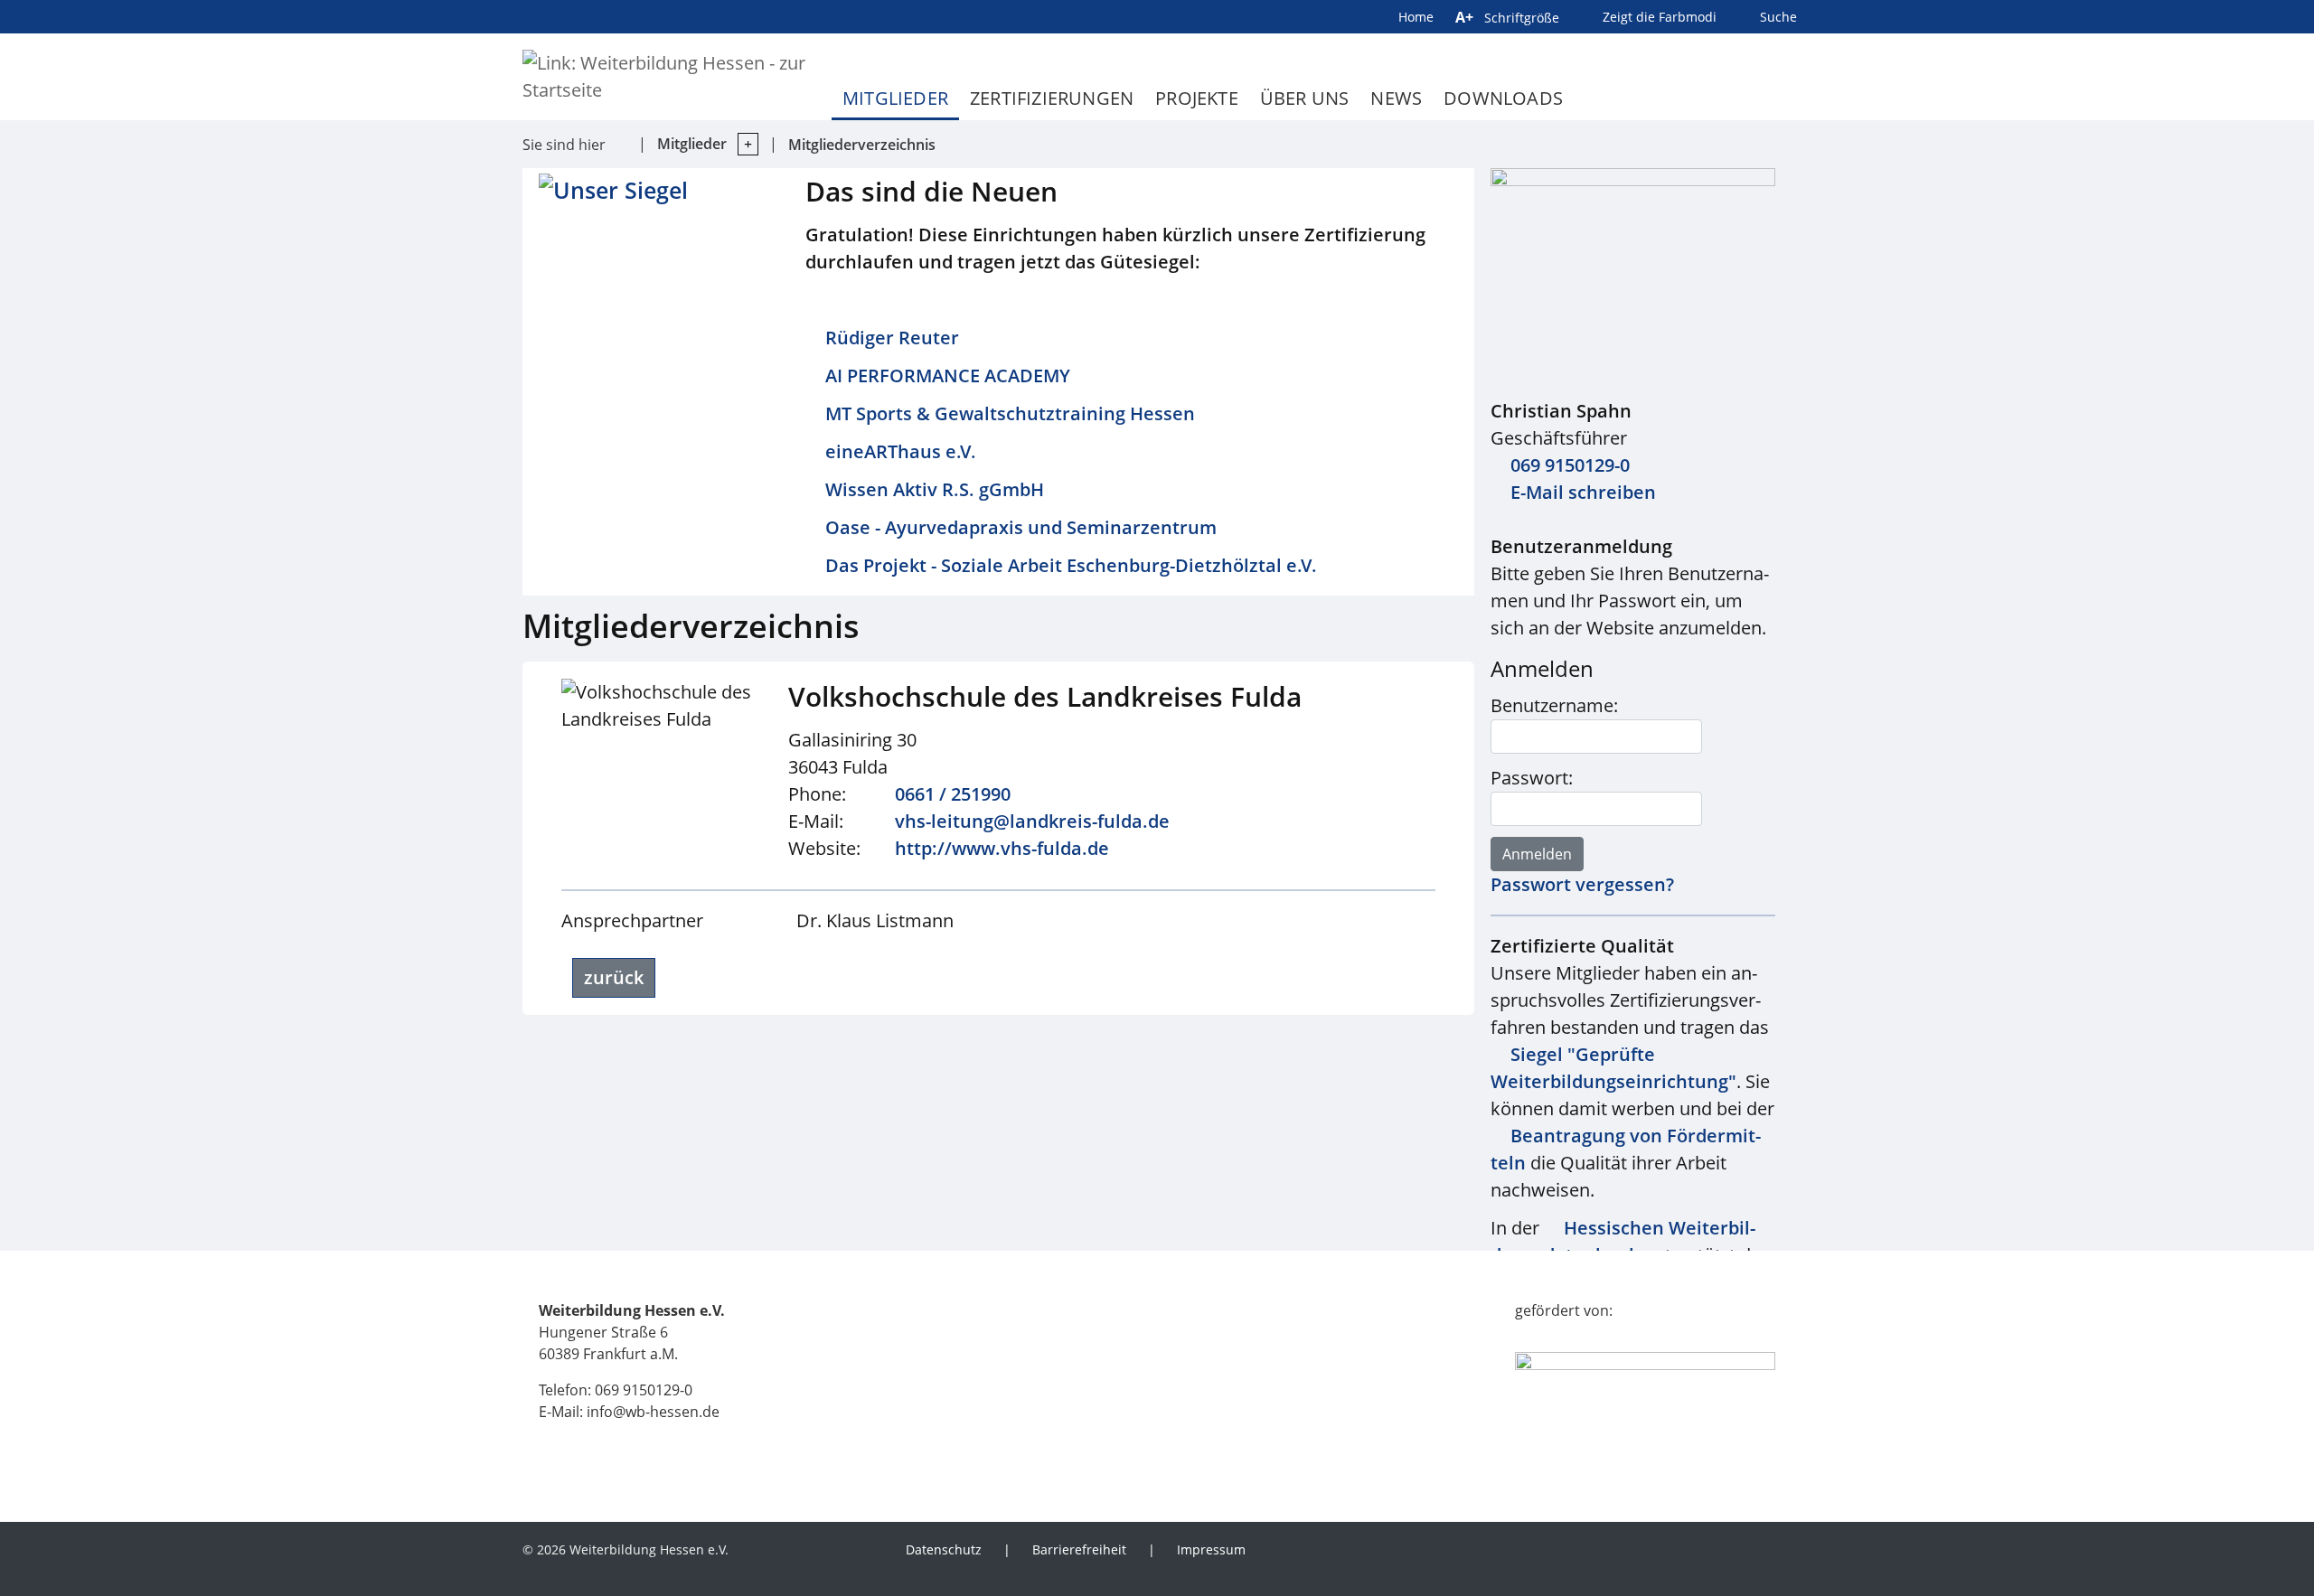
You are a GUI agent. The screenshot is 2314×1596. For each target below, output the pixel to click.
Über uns (1305, 98)
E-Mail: (816, 821)
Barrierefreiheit (1079, 1549)
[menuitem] (1381, 1570)
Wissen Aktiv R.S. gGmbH (935, 489)
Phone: (817, 794)
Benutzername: (1554, 705)
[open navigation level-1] (743, 144)
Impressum (1211, 1549)
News (1396, 98)
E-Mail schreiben (1583, 492)
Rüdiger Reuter (892, 338)
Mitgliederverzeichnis (862, 145)
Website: (824, 848)
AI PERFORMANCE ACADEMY (948, 376)
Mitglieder (895, 98)
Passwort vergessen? (1582, 884)
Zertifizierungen (1052, 98)
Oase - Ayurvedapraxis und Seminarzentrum (1021, 527)
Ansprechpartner (632, 920)
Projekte (1197, 98)
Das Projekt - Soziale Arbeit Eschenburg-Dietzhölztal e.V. (1071, 565)
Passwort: (1532, 778)
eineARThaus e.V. (901, 451)
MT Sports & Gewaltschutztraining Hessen (1010, 413)
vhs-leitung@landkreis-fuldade (1032, 821)
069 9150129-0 (1570, 465)
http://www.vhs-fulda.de (1002, 848)
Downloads (1503, 98)
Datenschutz (944, 1549)
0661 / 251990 (953, 794)
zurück (614, 977)
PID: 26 (771, 1549)
